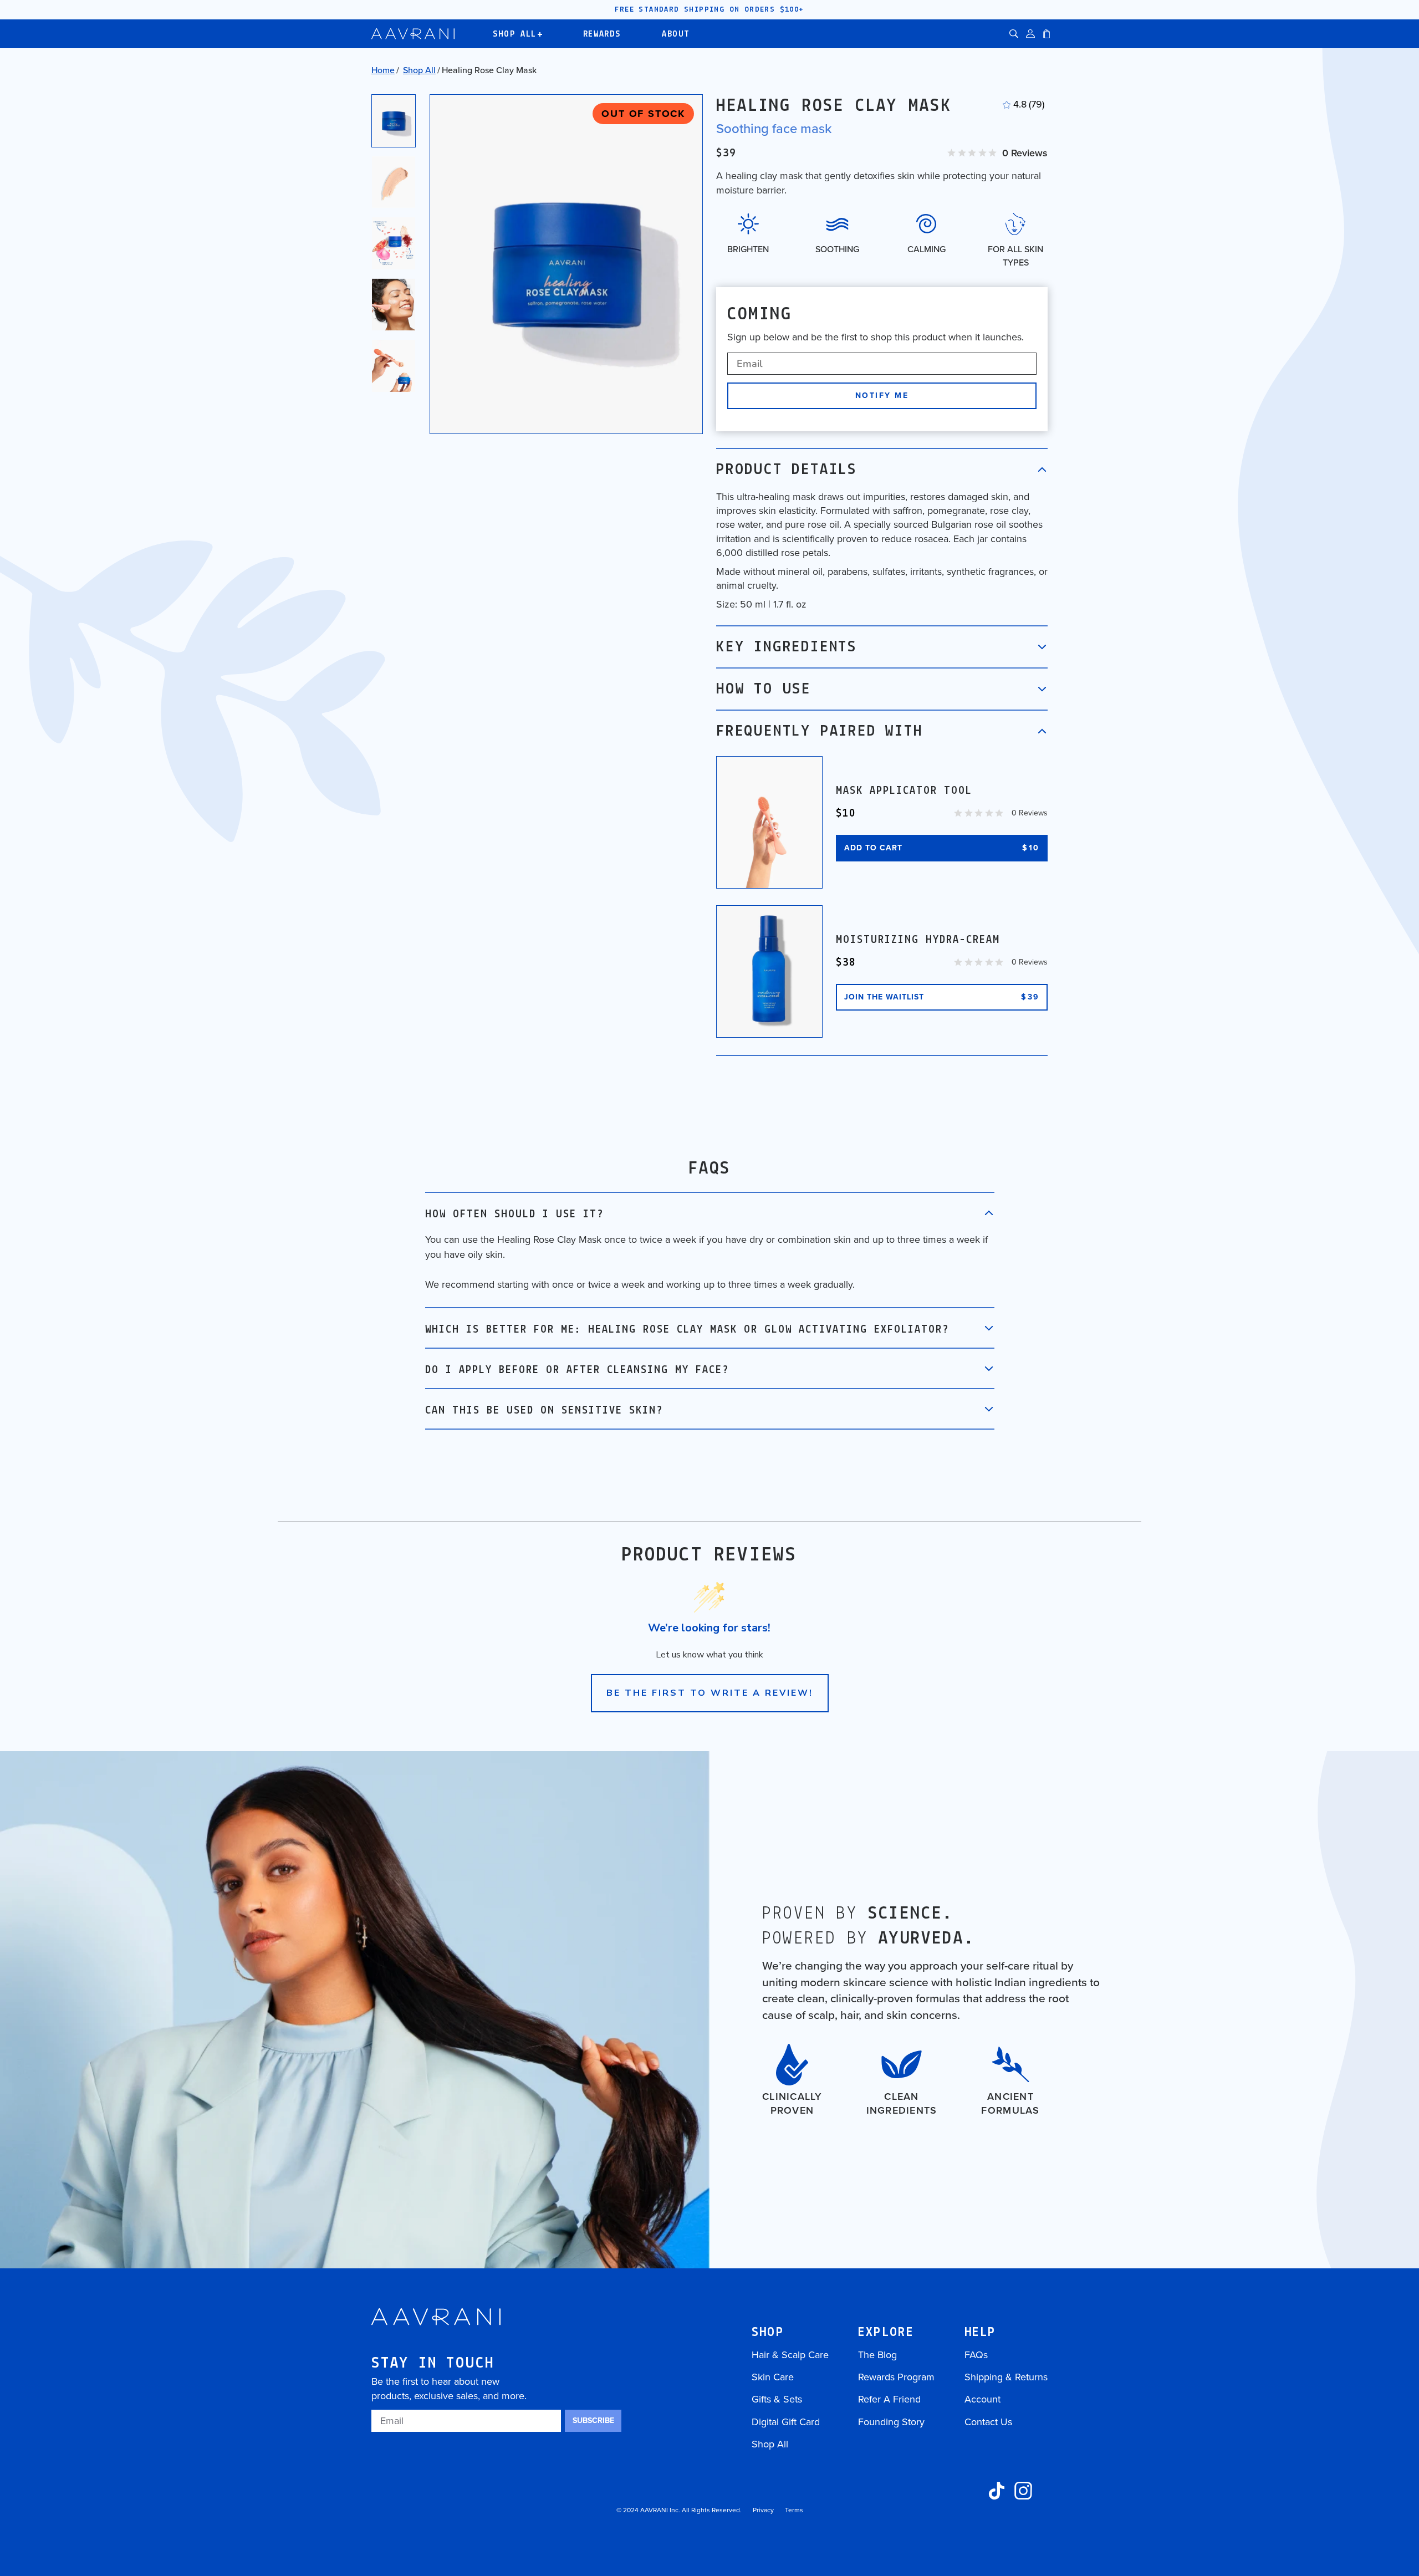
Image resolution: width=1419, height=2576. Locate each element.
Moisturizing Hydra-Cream (918, 940)
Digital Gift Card (786, 2422)
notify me (882, 396)
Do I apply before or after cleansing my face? (577, 1370)
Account (982, 2399)
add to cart (942, 848)
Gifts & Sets (777, 2399)
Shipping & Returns (1006, 2377)
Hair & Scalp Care (790, 2355)
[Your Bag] (1047, 34)
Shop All (419, 70)
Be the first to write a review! (710, 1693)
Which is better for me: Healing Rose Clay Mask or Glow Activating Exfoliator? (687, 1330)
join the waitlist (942, 997)
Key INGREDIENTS (787, 647)
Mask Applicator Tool (904, 791)
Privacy (763, 2510)
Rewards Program (896, 2377)
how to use (764, 690)
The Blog (877, 2355)
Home (383, 70)
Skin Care (773, 2377)
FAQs (976, 2355)
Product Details (787, 470)
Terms (794, 2510)
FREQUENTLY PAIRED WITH (820, 732)
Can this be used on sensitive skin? (544, 1411)
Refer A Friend (889, 2399)
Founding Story (891, 2422)
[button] (1014, 34)
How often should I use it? (514, 1215)
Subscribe (593, 2421)
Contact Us (988, 2422)
